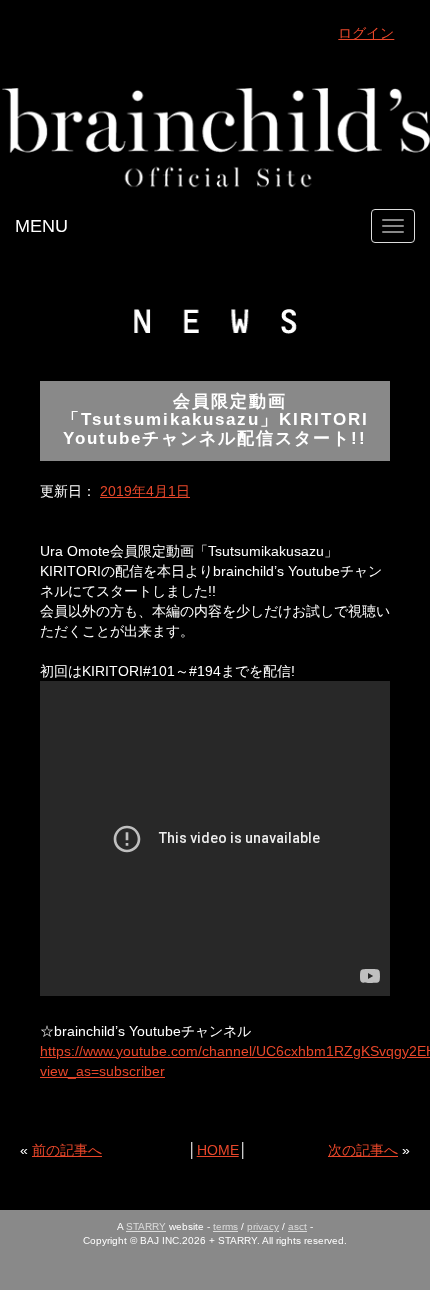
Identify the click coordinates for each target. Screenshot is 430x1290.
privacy (263, 1226)
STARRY (146, 1226)
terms (225, 1226)
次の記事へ (363, 1150)
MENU (41, 226)
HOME (218, 1150)
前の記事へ (67, 1150)
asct (297, 1226)
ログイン (366, 33)
